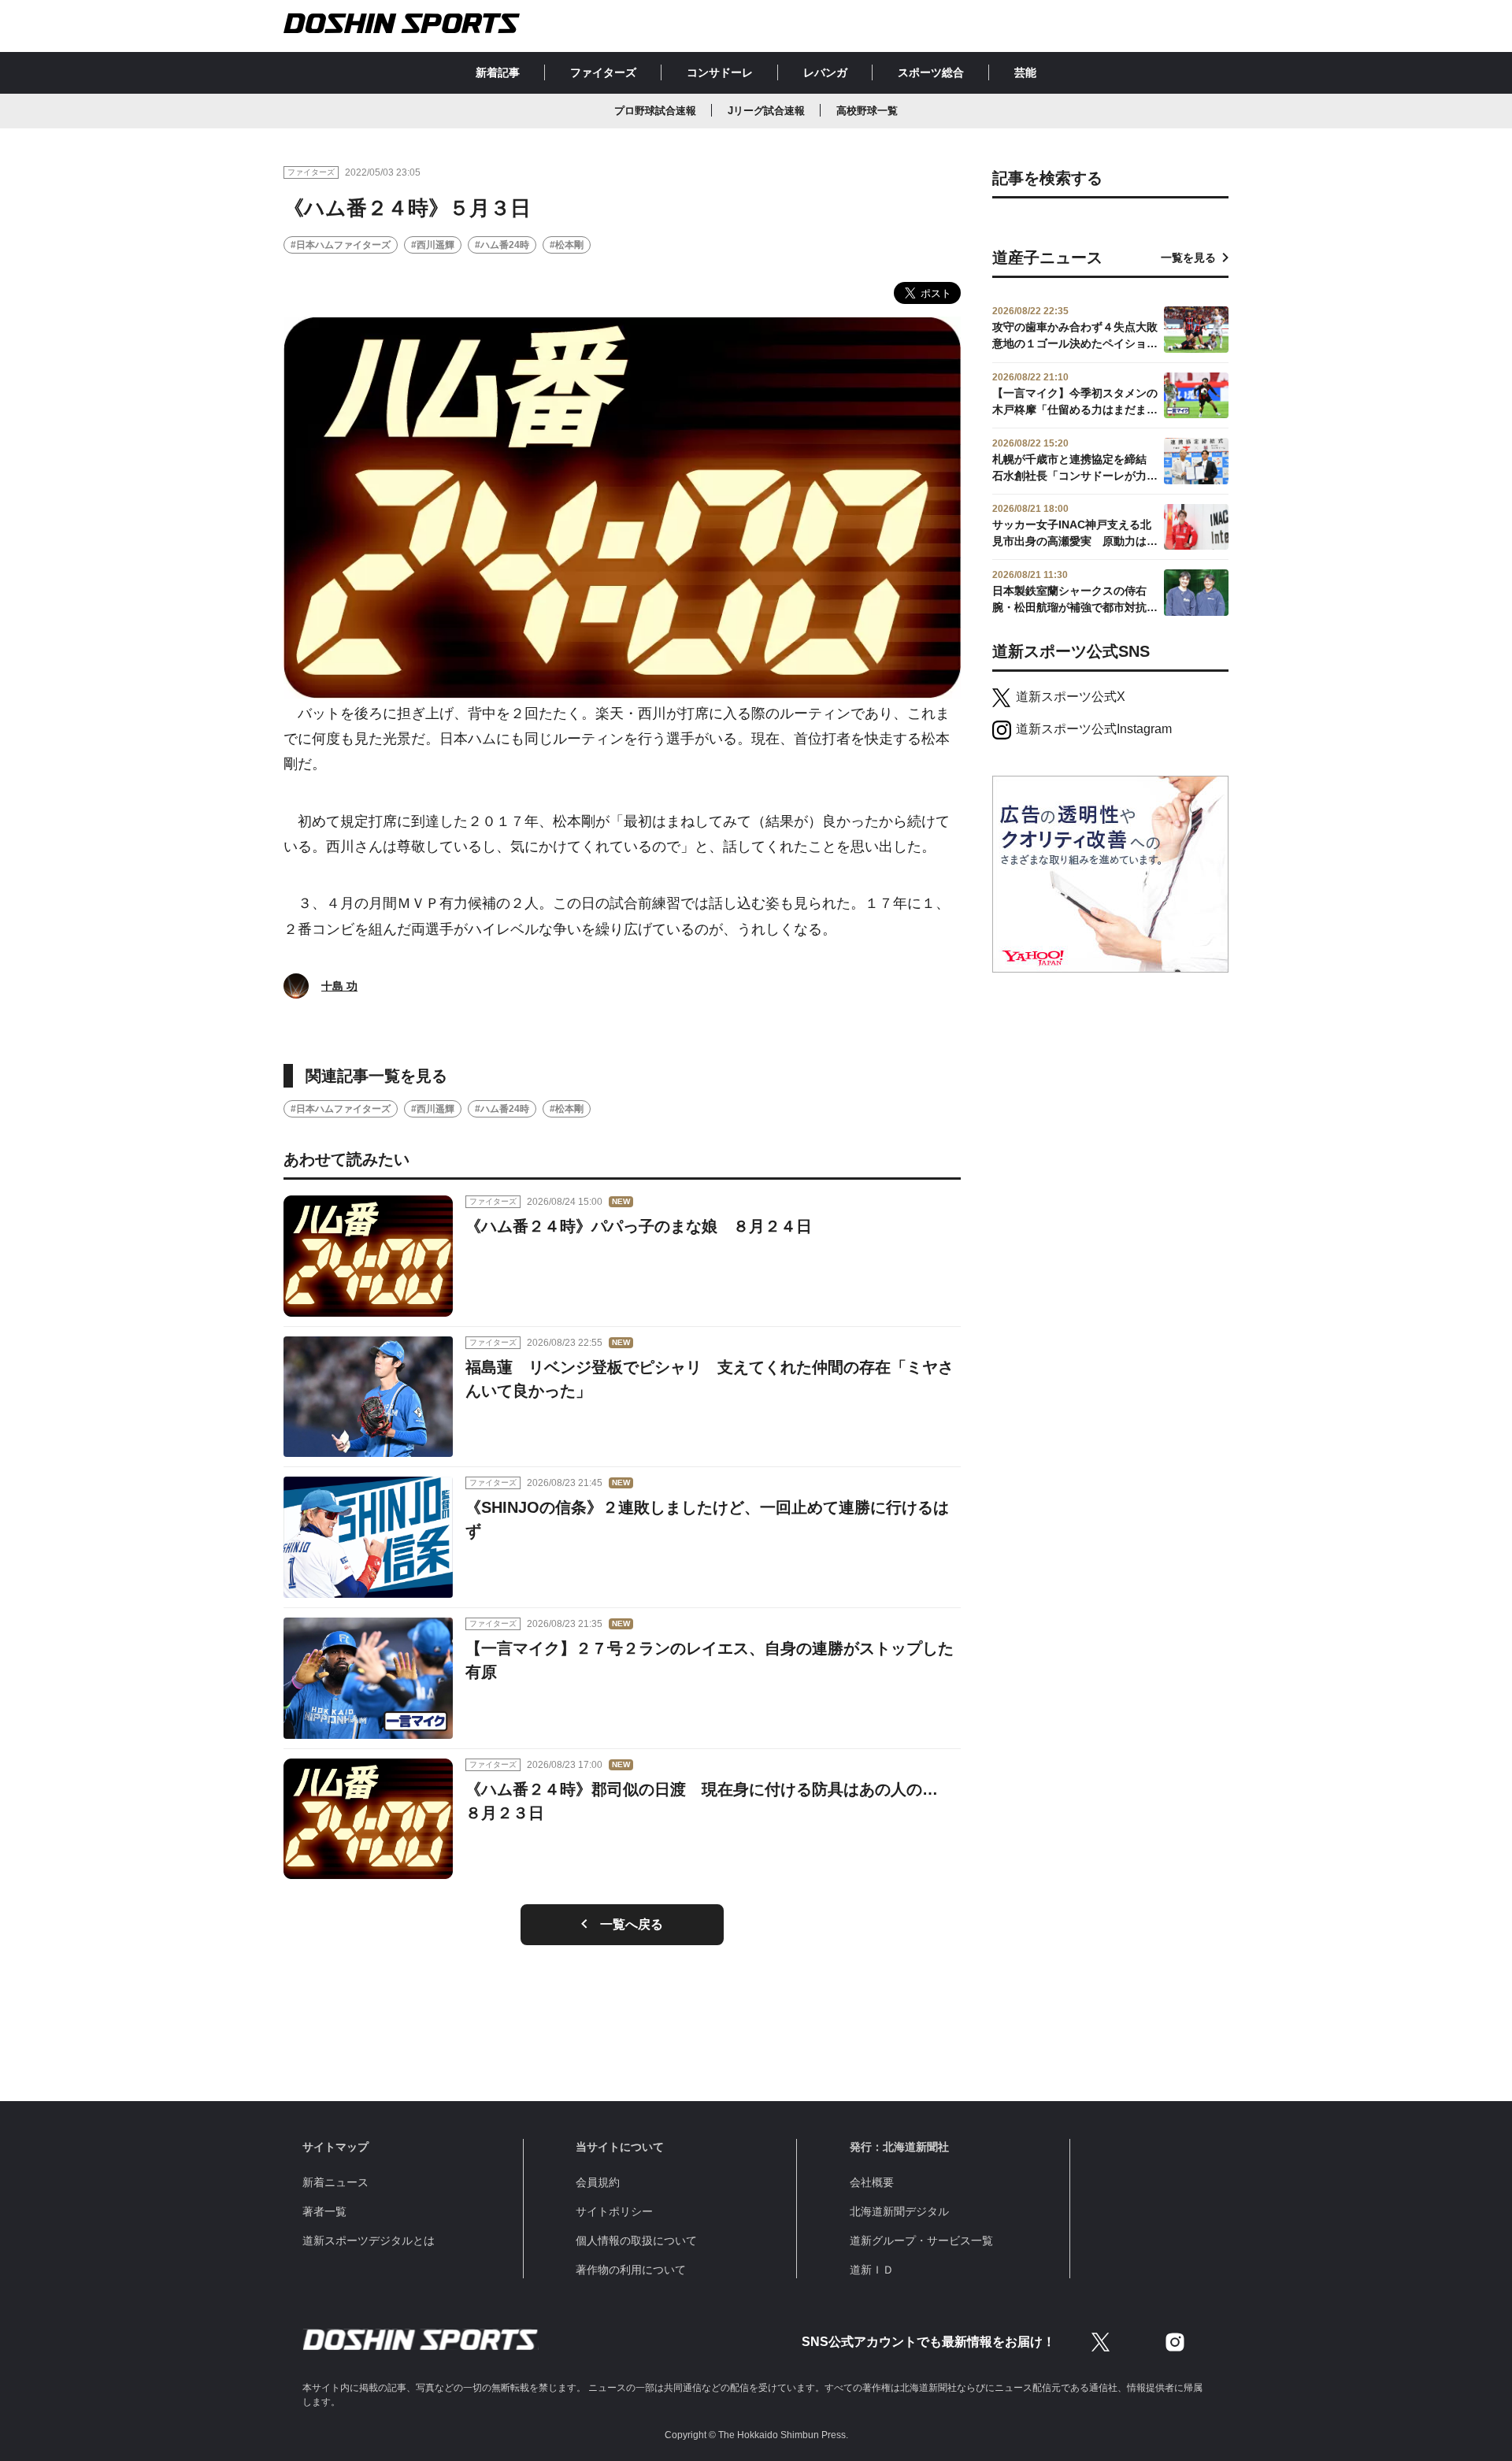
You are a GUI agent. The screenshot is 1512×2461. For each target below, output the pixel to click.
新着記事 (498, 72)
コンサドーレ (720, 72)
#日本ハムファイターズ (341, 245)
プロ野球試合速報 (655, 111)
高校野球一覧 (867, 111)
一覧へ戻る (632, 1924)
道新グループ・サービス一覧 (921, 2240)
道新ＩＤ (872, 2270)
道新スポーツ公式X (1071, 697)
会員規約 (598, 2182)
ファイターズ (603, 72)
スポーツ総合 (931, 72)
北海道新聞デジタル (899, 2211)
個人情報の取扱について (636, 2240)
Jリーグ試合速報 (766, 111)
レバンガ (825, 72)
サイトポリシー (614, 2211)
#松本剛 (567, 245)
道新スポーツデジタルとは (369, 2240)
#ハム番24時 (502, 245)
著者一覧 (324, 2211)
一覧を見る (1188, 258)
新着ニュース (335, 2182)
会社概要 (872, 2182)
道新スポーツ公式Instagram (1094, 729)
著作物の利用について (631, 2270)
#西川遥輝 (433, 245)
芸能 (1025, 72)
